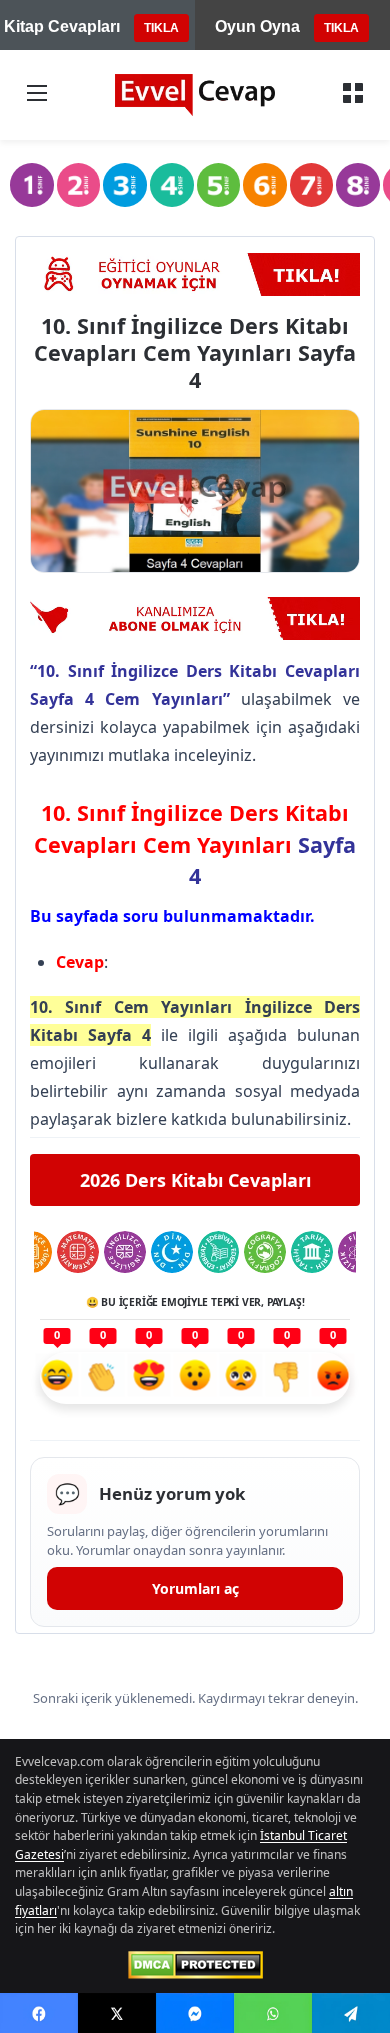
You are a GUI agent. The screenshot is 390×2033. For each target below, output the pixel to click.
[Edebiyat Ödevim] (219, 1252)
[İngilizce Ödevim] (125, 1252)
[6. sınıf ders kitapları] (265, 185)
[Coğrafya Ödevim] (265, 1252)
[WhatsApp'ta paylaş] (273, 2013)
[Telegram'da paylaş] (351, 2013)
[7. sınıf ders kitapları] (312, 185)
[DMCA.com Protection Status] (195, 1965)
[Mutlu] (57, 1378)
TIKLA (161, 28)
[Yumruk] (287, 1378)
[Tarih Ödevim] (312, 1252)
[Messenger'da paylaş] (195, 2013)
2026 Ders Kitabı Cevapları (195, 1180)
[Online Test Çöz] (195, 274)
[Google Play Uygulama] (195, 618)
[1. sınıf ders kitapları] (32, 185)
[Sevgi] (149, 1378)
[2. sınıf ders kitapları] (79, 185)
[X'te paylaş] (117, 2013)
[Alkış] (103, 1378)
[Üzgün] (241, 1378)
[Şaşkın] (195, 1378)
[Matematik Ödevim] (78, 1252)
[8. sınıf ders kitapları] (358, 185)
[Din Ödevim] (172, 1252)
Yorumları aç (195, 1588)
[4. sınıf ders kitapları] (172, 185)
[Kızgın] (333, 1378)
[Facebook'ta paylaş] (39, 2013)
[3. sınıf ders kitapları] (125, 185)
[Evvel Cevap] (195, 95)
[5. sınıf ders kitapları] (219, 185)
